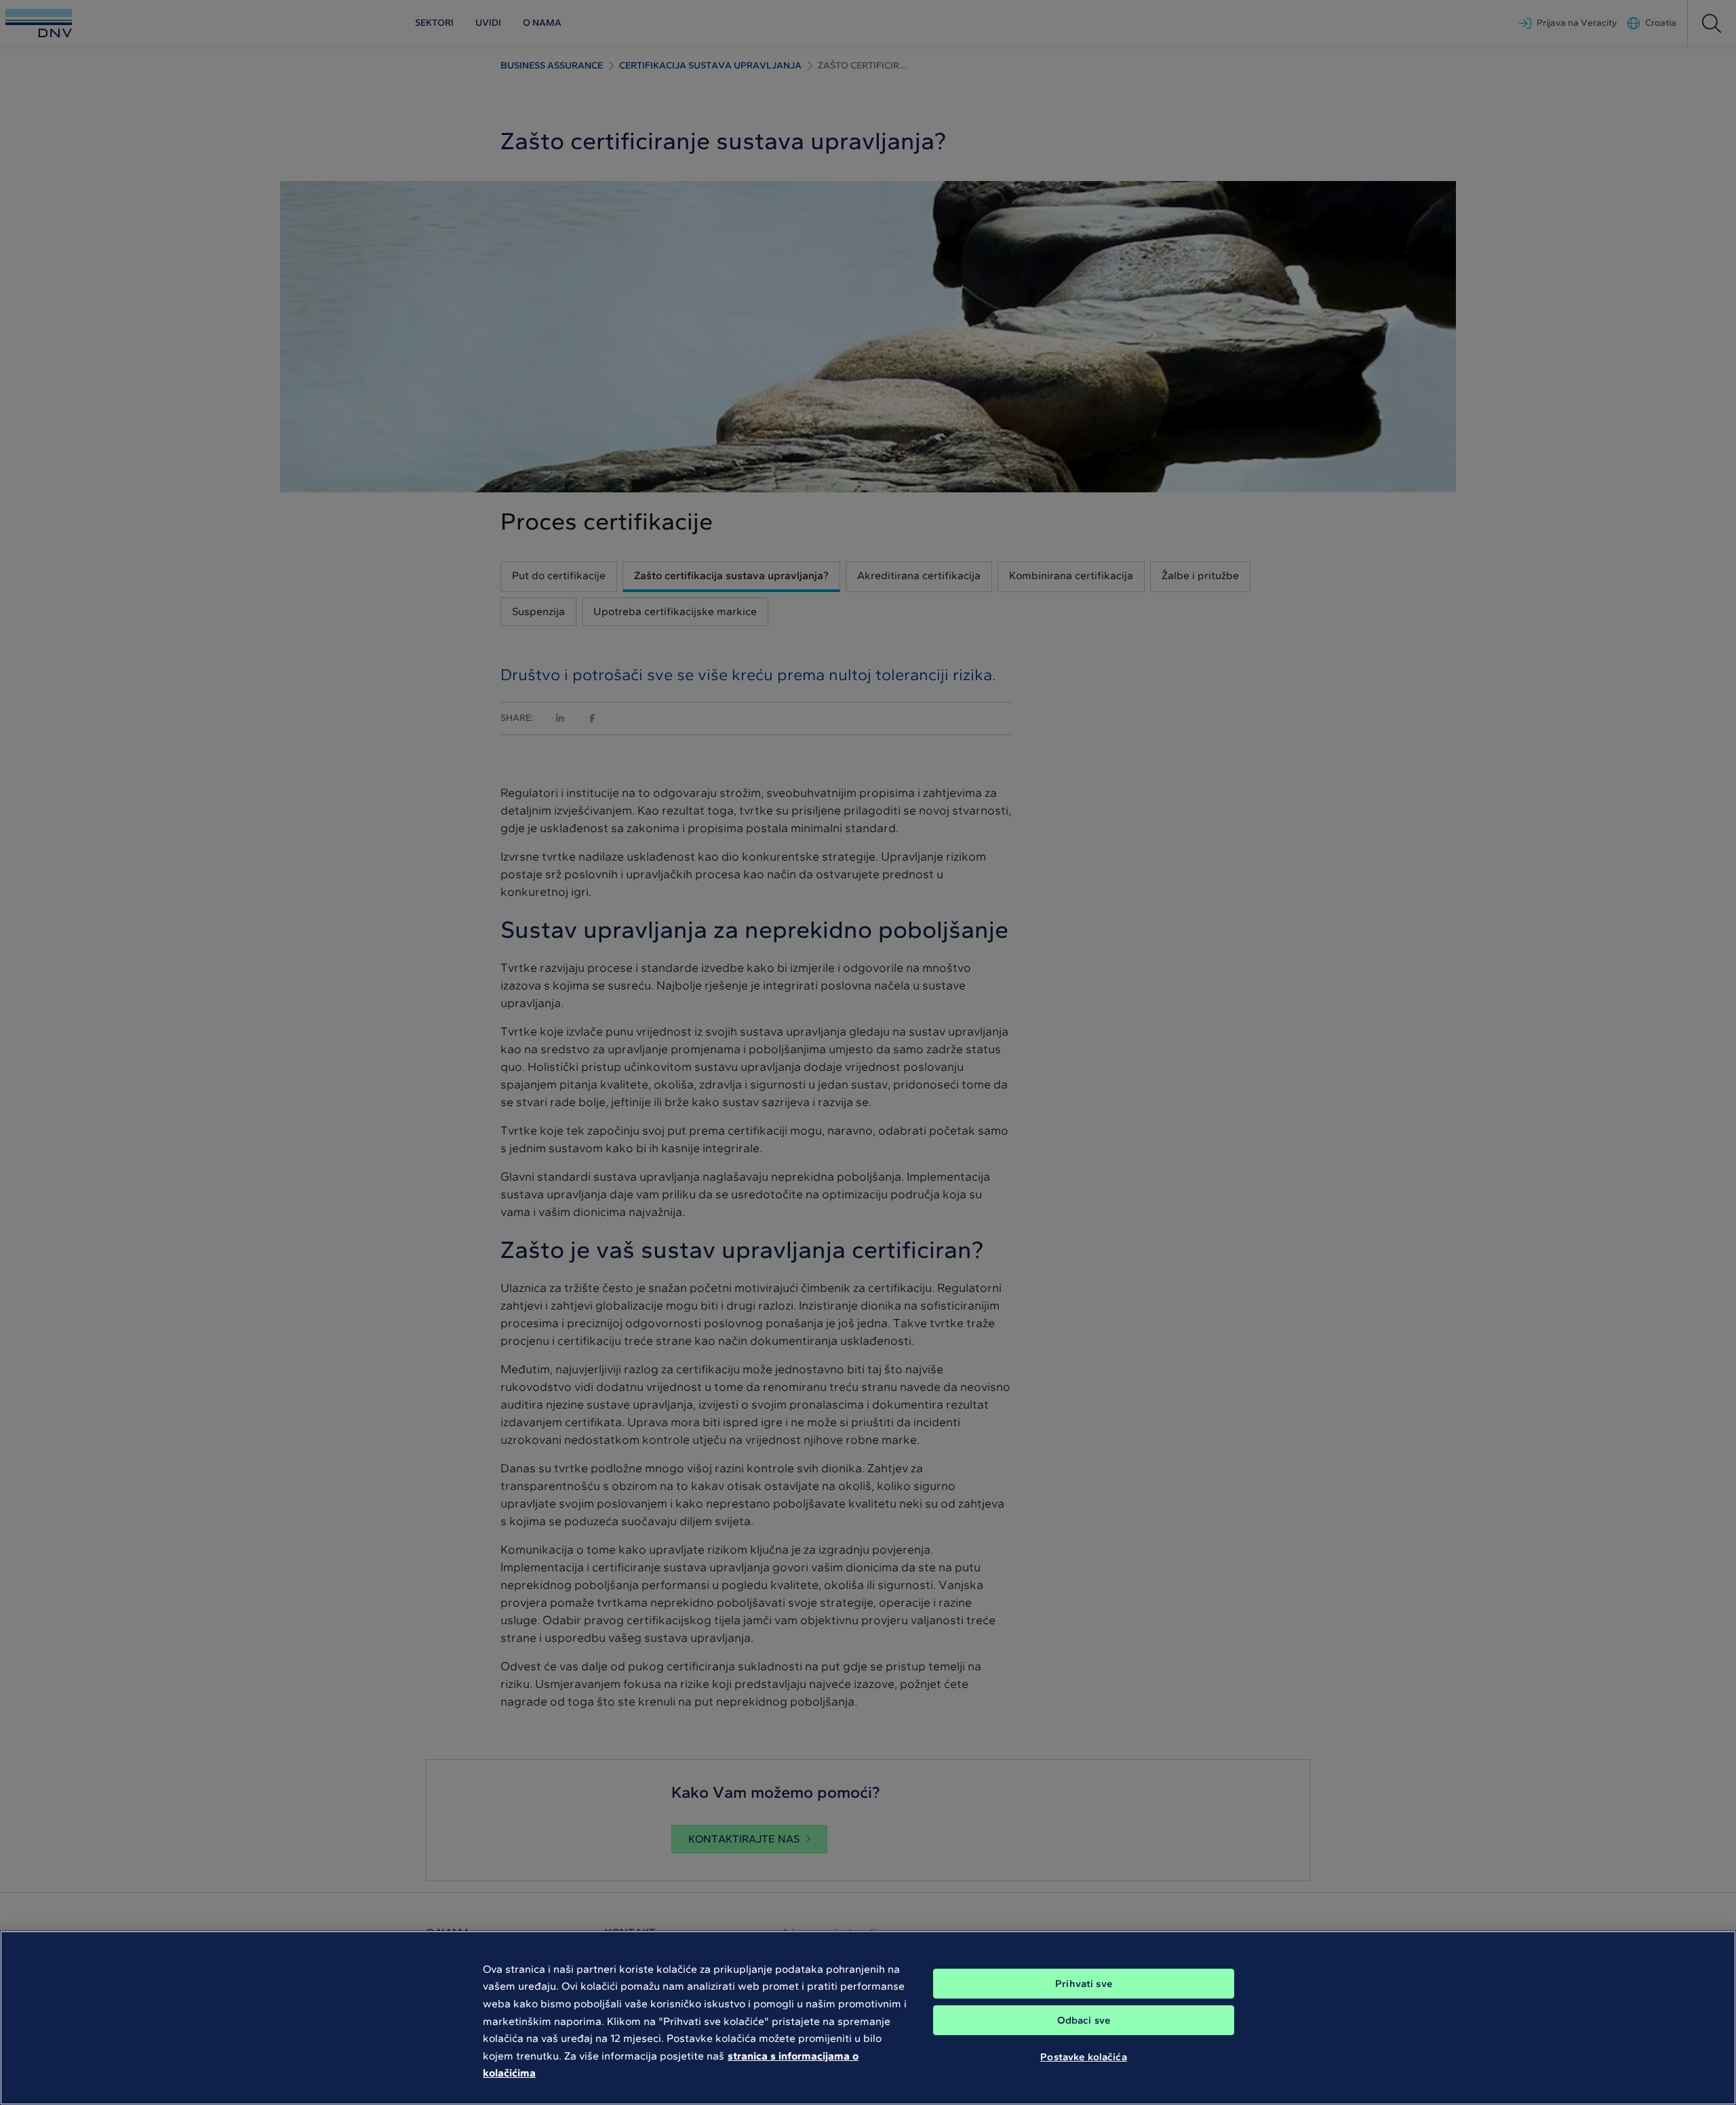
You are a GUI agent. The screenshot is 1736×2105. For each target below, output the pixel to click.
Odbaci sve (1084, 2020)
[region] (868, 2018)
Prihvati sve (1084, 1984)
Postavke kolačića (1084, 2056)
